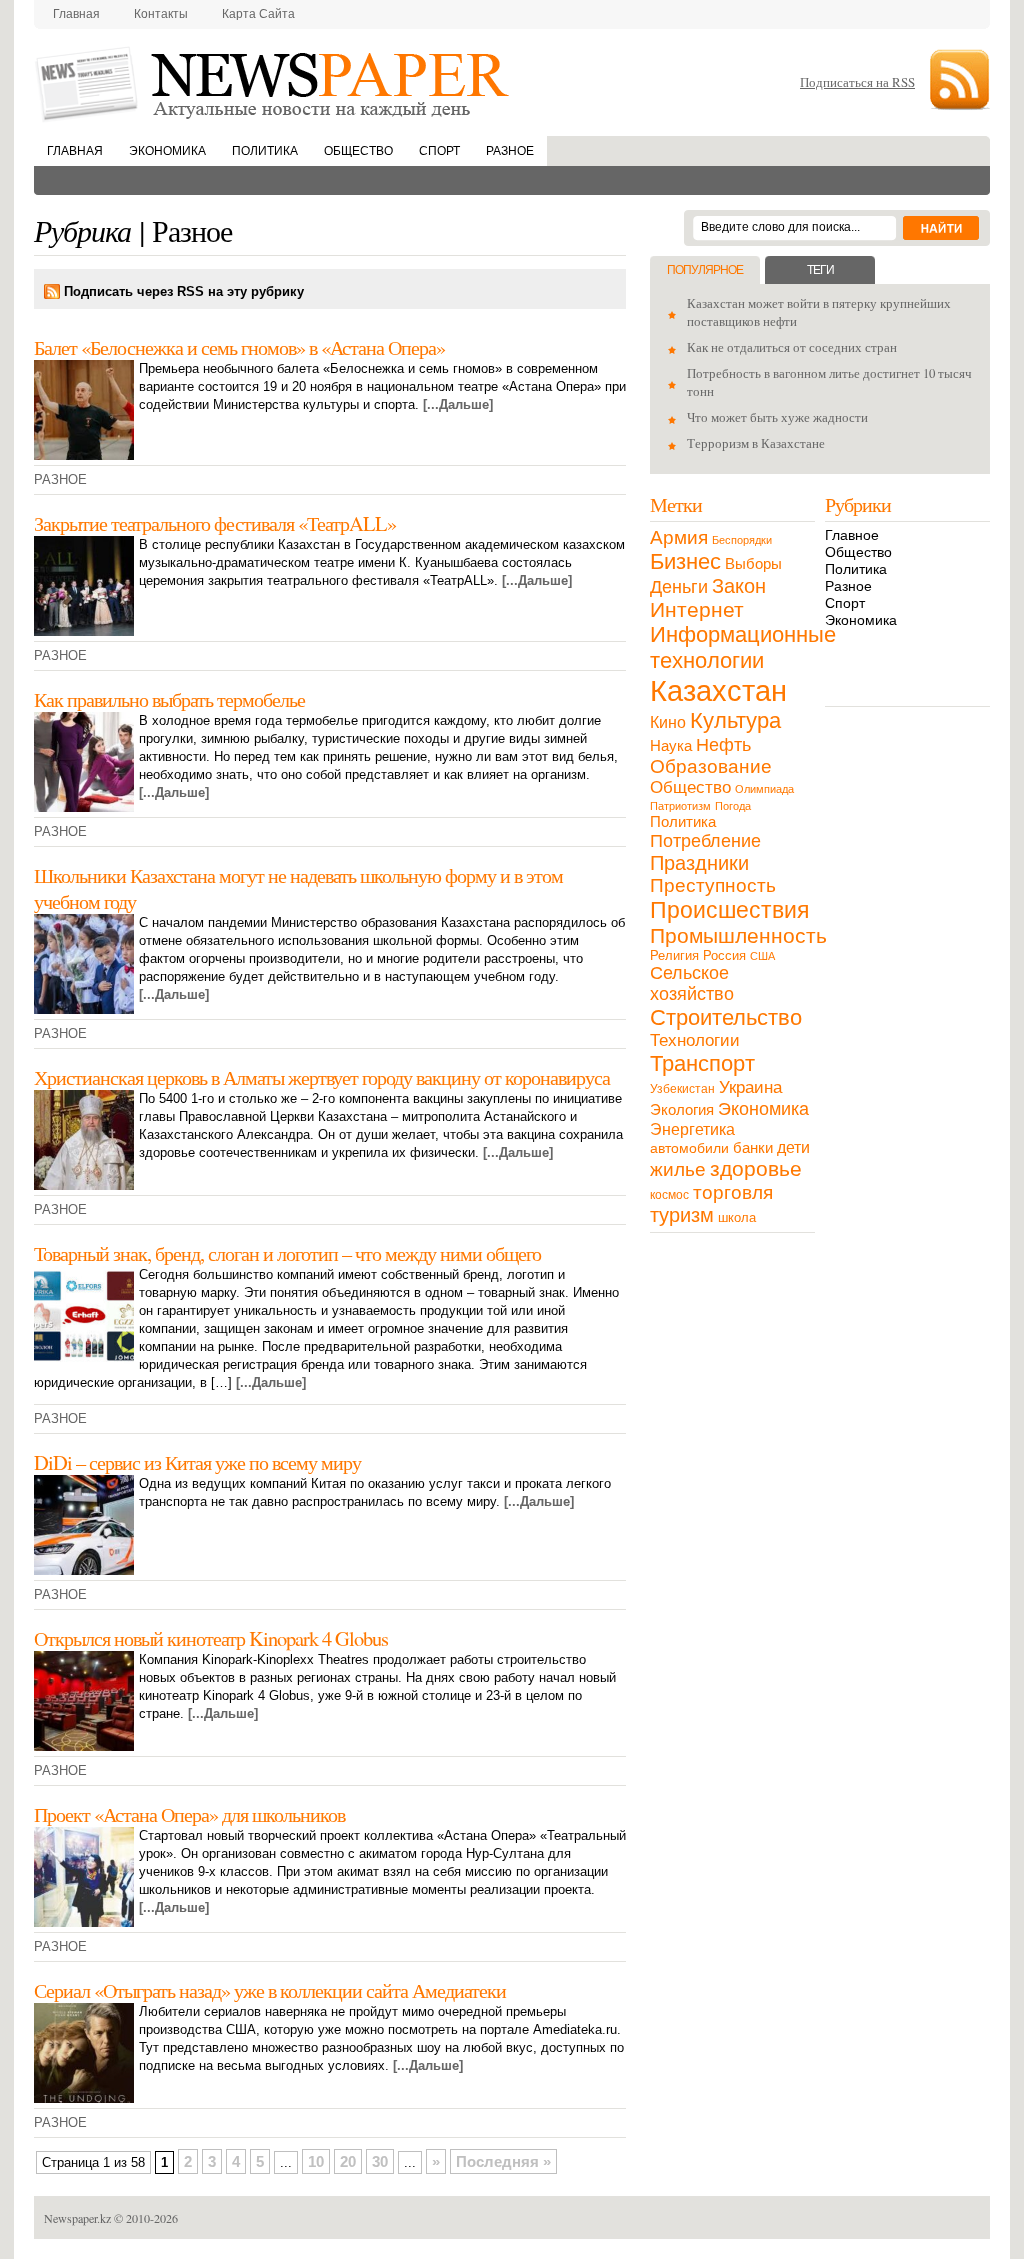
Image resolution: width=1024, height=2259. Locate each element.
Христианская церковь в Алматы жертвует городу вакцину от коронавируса (322, 1077)
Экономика (167, 151)
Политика (265, 151)
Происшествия (729, 910)
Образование (711, 766)
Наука (671, 745)
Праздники (699, 863)
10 (316, 2161)
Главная (76, 14)
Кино (668, 722)
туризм (682, 1215)
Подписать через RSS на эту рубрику (184, 291)
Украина (750, 1087)
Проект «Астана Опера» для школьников (189, 1814)
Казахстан (718, 690)
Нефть (723, 744)
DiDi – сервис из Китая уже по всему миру (197, 1462)
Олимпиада (764, 789)
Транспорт (702, 1063)
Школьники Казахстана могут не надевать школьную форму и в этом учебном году (298, 888)
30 (380, 2161)
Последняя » (503, 2161)
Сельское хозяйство (692, 983)
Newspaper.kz (77, 2218)
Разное (510, 151)
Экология (682, 1109)
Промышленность (738, 935)
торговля (733, 1192)
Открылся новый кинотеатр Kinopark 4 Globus (211, 1638)
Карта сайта (258, 14)
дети (793, 1147)
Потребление (705, 840)
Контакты (161, 14)
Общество (358, 151)
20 (348, 2161)
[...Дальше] (458, 404)
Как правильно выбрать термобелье (169, 699)
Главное (852, 535)
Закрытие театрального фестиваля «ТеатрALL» (215, 523)
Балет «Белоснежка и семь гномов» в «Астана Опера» (239, 347)
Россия (724, 955)
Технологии (695, 1040)
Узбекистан (682, 1089)
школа (737, 1217)
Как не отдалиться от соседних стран (792, 347)
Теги (820, 270)
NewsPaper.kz (274, 82)
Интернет (697, 609)
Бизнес (685, 561)
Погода (733, 806)
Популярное (705, 270)
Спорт (439, 151)
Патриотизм (680, 806)
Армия (679, 537)
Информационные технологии (743, 647)
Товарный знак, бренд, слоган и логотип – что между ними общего (287, 1253)
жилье (678, 1169)
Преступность (713, 885)
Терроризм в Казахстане (756, 443)
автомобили (689, 1148)
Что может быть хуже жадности (777, 417)
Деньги (679, 586)
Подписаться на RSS (857, 82)
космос (669, 1195)
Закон (739, 586)
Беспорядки (742, 540)
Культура (735, 720)
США (762, 956)
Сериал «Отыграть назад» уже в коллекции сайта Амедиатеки (270, 1990)
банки (753, 1148)
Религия (674, 955)
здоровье (756, 1168)
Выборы (753, 563)
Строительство (726, 1017)
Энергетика (692, 1129)
